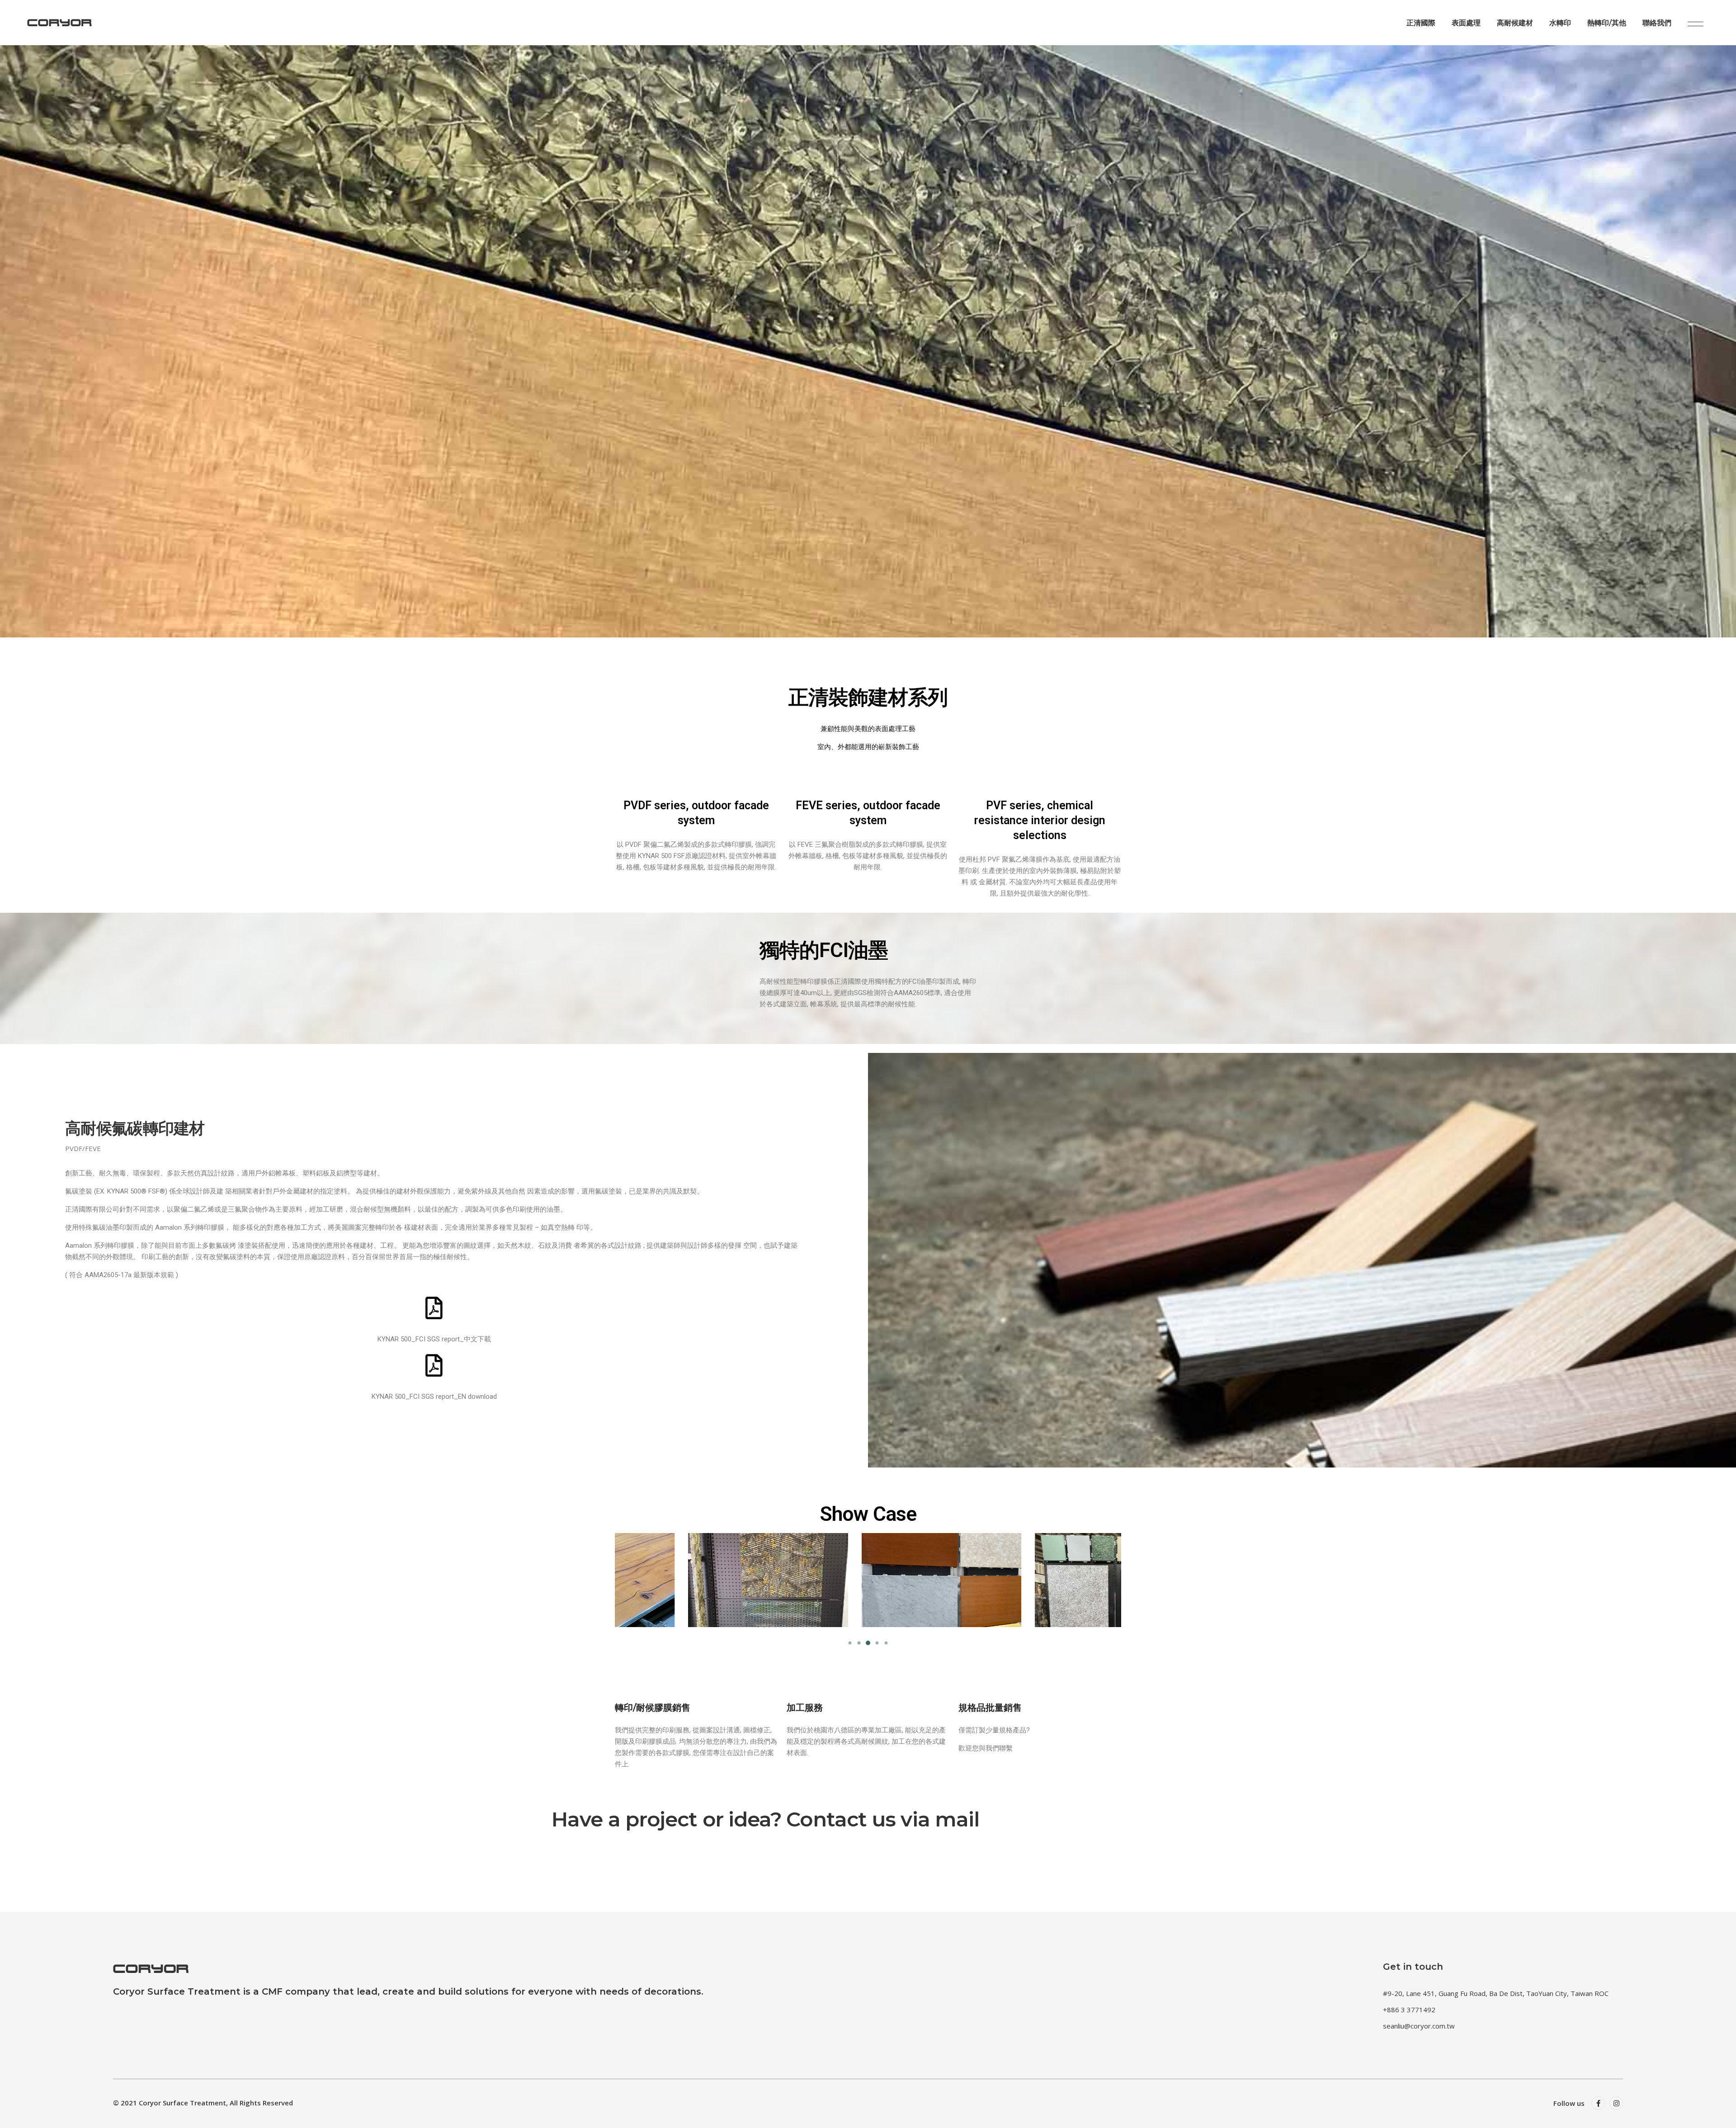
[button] (850, 1643)
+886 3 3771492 (1409, 2010)
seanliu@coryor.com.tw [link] (1419, 2026)
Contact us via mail (883, 1819)
